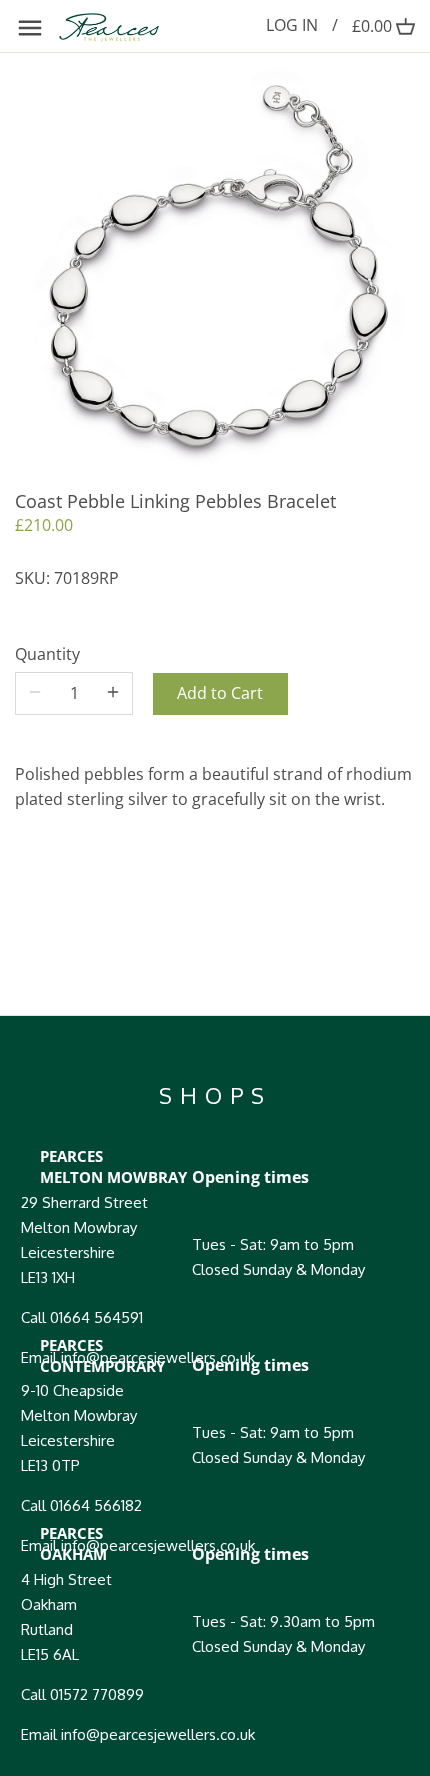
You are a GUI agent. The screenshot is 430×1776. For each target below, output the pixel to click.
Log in (292, 25)
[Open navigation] (30, 28)
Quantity (47, 654)
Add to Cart (220, 693)
